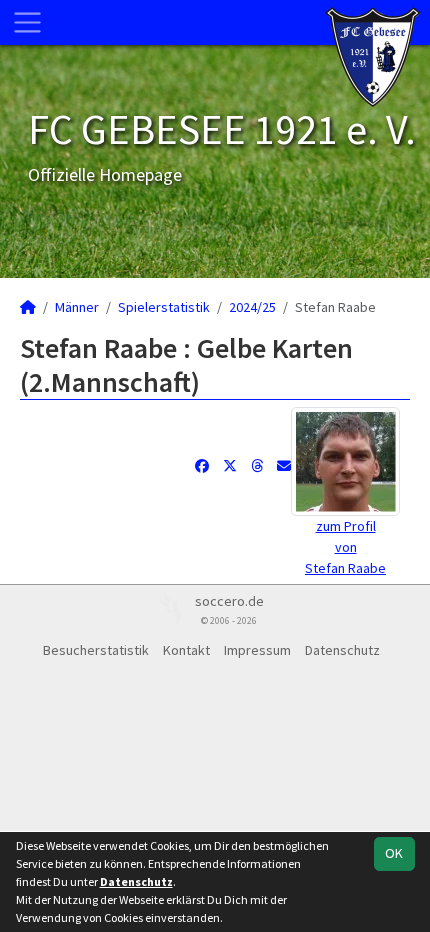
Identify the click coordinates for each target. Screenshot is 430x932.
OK (394, 853)
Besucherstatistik (96, 650)
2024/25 (252, 307)
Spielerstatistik (164, 307)
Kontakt (186, 650)
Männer (77, 307)
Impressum (257, 650)
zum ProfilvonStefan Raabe (345, 547)
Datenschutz (342, 650)
